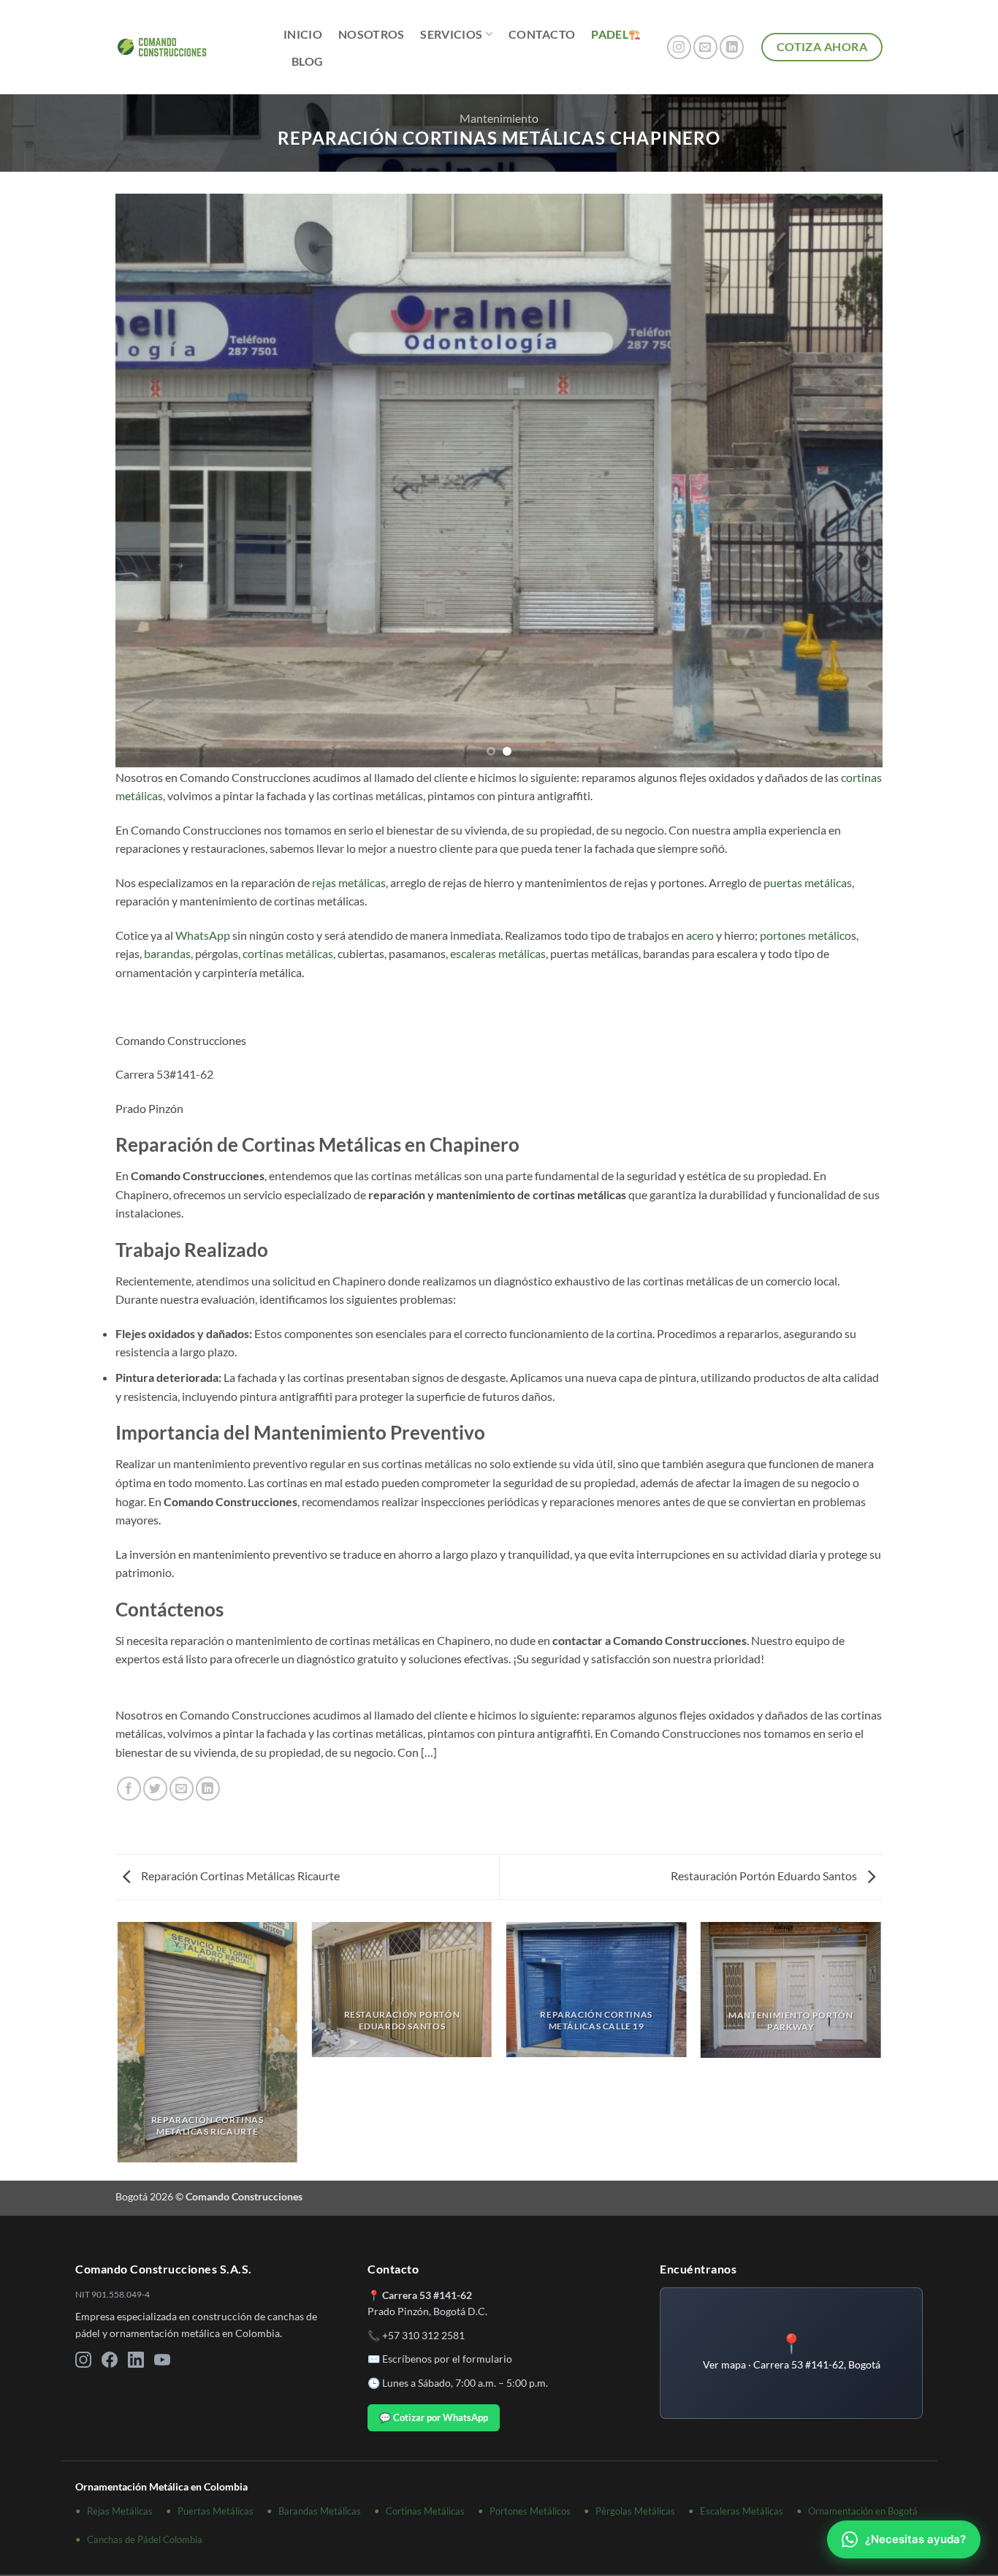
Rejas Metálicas (120, 2511)
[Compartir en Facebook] (129, 1789)
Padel (610, 34)
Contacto (542, 34)
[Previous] (149, 481)
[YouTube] (162, 2362)
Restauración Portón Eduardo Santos (765, 1876)
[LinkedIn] (136, 2362)
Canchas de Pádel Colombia (145, 2539)
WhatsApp (203, 935)
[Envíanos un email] (705, 47)
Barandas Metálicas (320, 2511)
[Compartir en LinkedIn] (208, 1789)
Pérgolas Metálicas (635, 2511)
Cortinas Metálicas (425, 2511)
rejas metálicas (349, 882)
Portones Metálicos (530, 2511)
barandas (167, 953)
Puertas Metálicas (216, 2511)
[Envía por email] (182, 1789)
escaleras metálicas (498, 953)
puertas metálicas (808, 882)
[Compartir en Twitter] (155, 1789)
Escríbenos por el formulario (447, 2359)
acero (700, 935)
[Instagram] (83, 2362)
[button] (791, 2353)
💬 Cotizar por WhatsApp (434, 2417)
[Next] (849, 481)
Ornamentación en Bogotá (863, 2511)
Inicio (303, 34)
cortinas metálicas (288, 953)
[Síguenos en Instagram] (679, 47)
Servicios (451, 34)
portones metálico (805, 935)
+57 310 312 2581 (423, 2335)
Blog (307, 61)
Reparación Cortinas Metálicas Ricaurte (239, 1876)
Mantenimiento (499, 118)
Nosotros (372, 34)
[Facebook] (110, 2362)
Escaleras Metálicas (742, 2511)
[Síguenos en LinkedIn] (732, 47)
